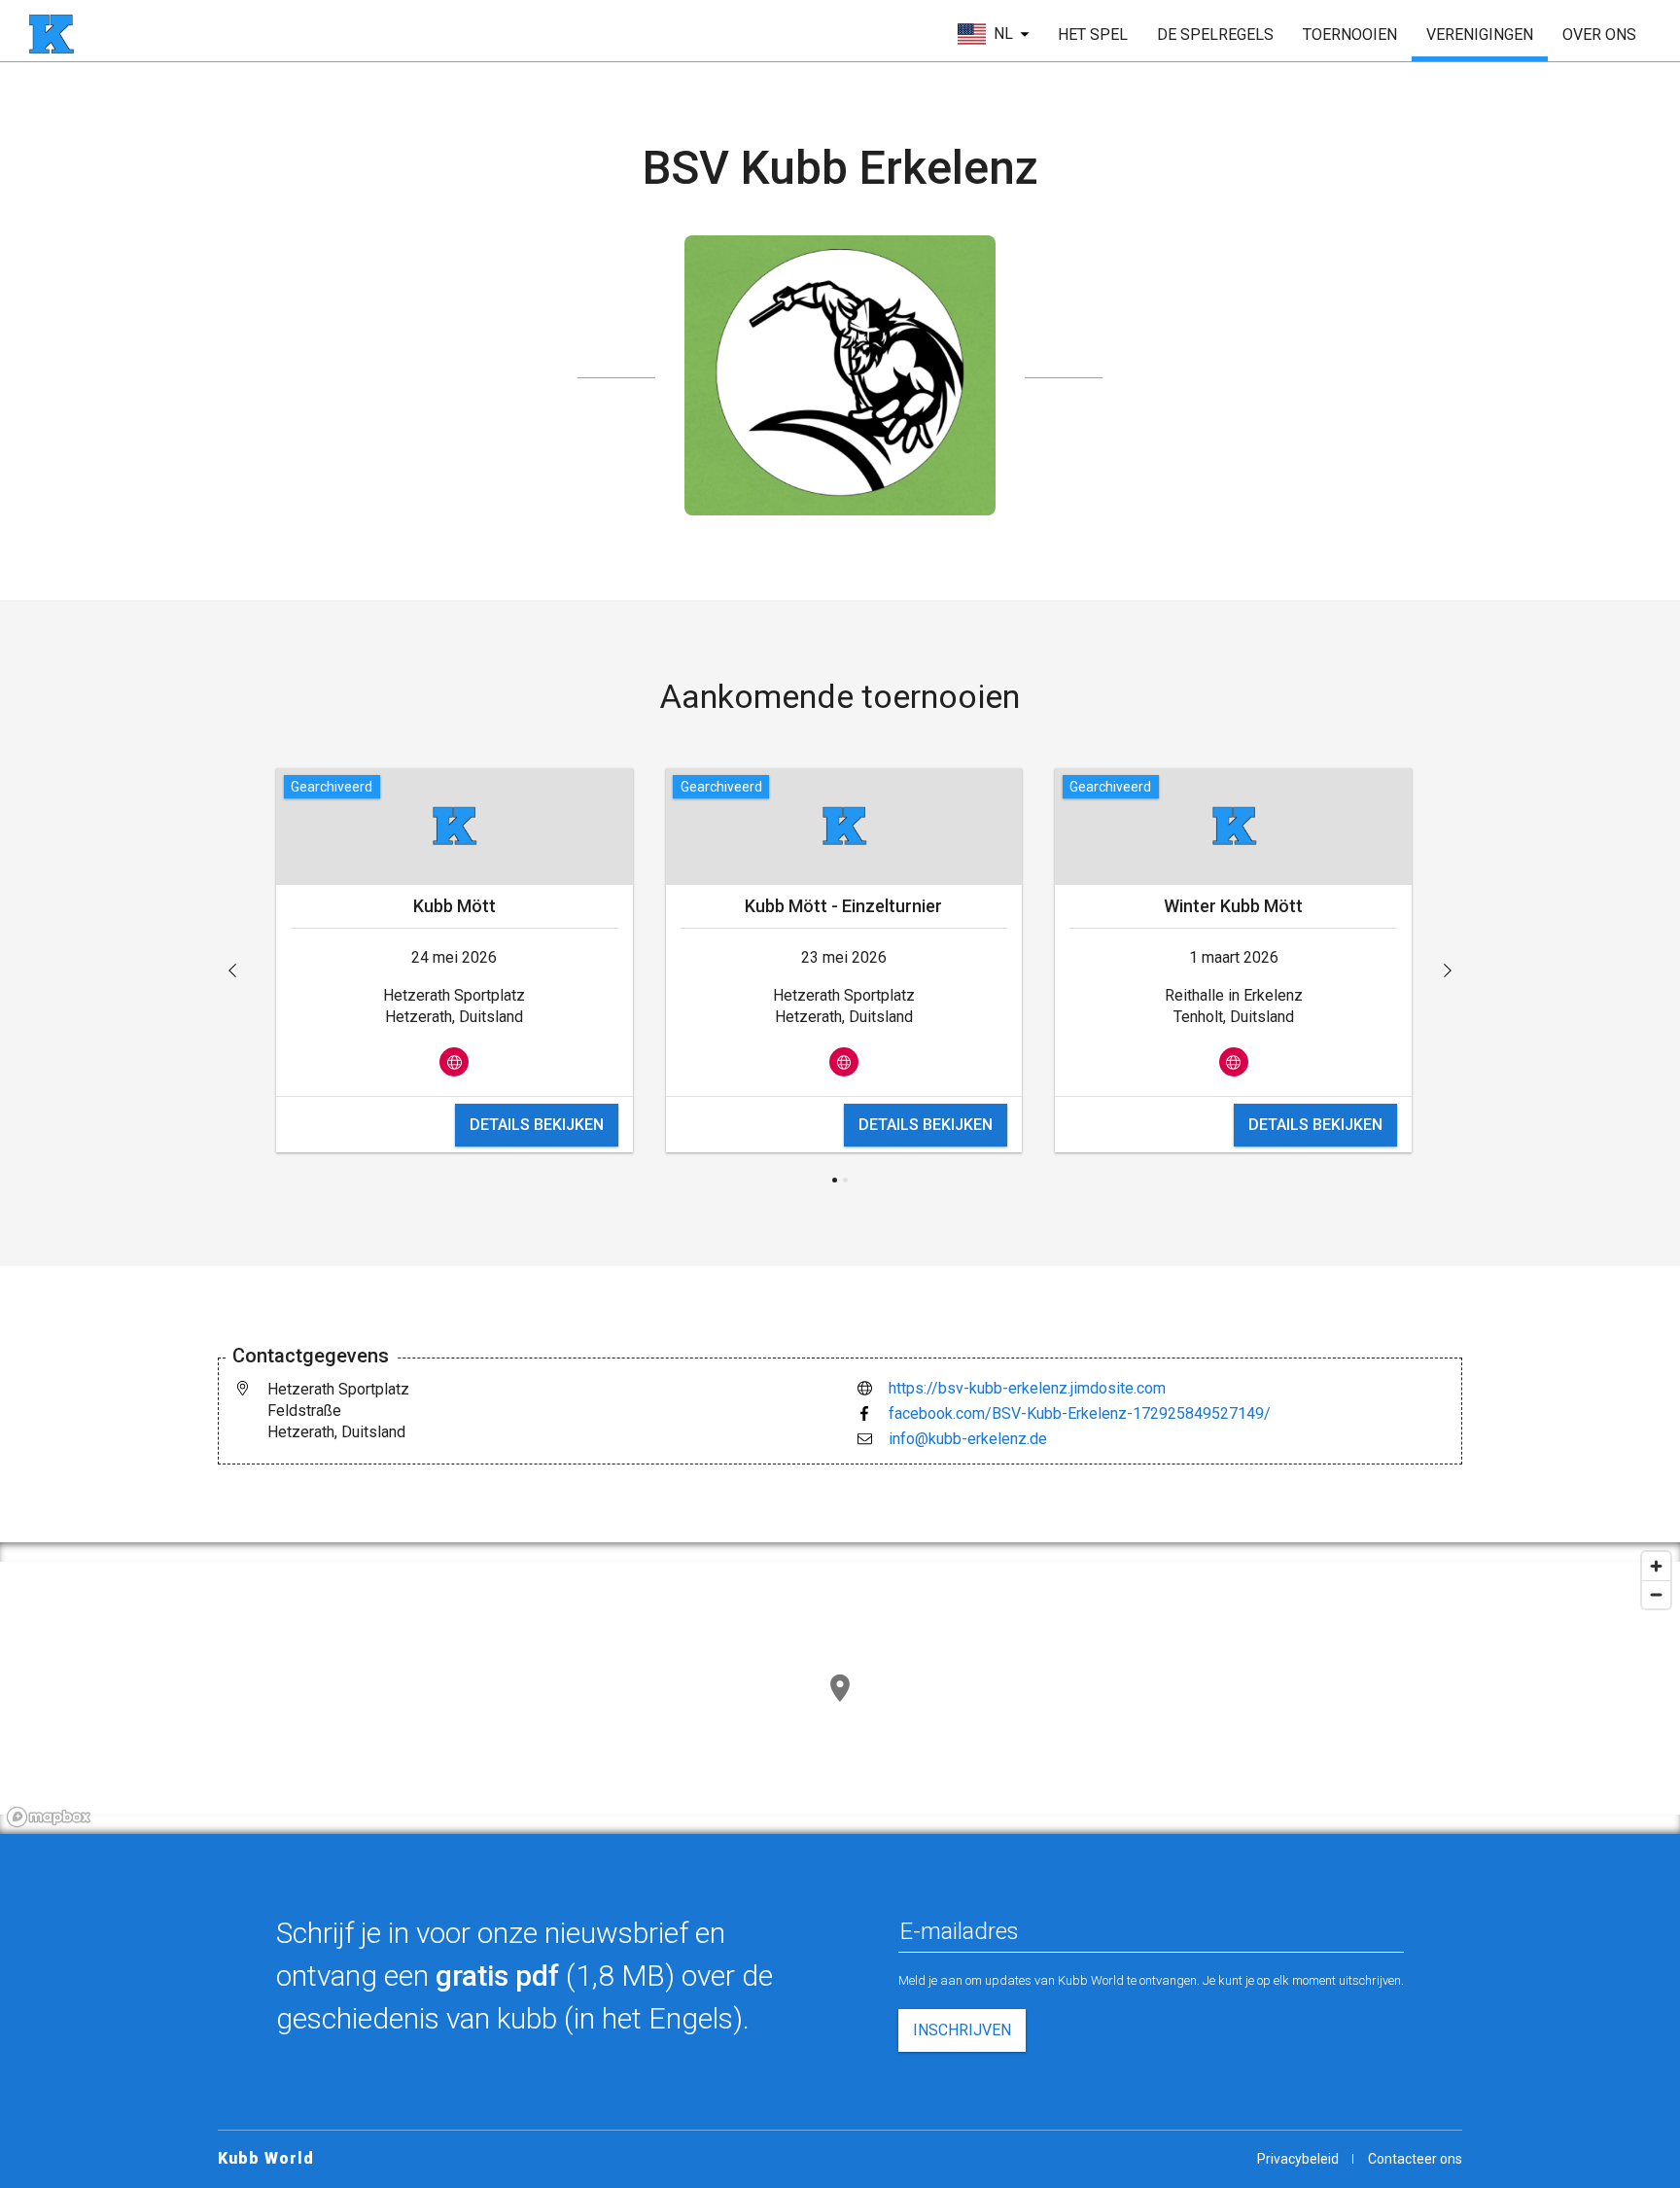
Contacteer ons (1415, 2159)
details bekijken (537, 1125)
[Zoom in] (1656, 1566)
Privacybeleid (1298, 2159)
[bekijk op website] (454, 1062)
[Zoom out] (1656, 1594)
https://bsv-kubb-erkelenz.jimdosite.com (1027, 1388)
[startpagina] (52, 34)
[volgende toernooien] (1448, 970)
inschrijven (962, 2030)
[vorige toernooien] (232, 970)
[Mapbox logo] (49, 1817)
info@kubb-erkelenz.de (968, 1439)
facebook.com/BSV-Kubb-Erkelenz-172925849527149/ (1080, 1413)
